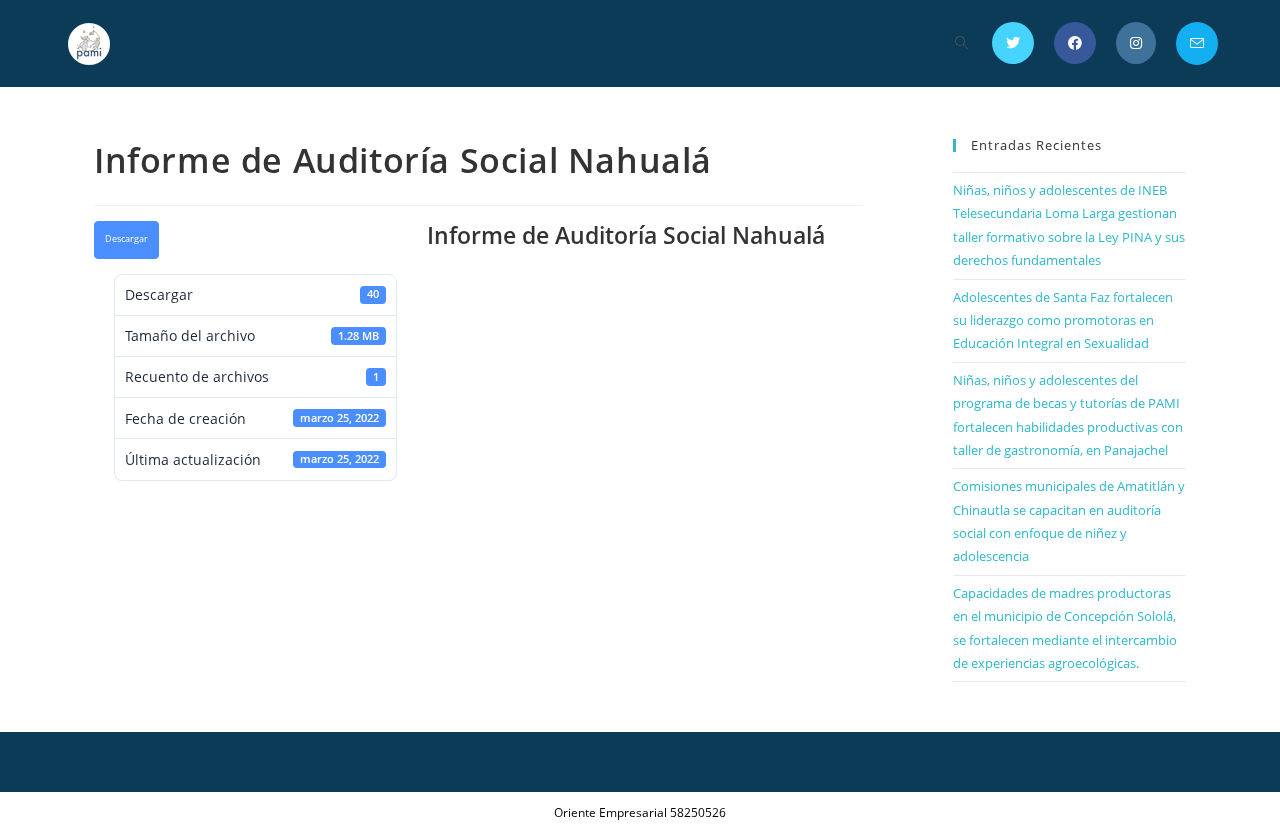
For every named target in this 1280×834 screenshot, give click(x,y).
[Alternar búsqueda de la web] (961, 43)
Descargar (126, 239)
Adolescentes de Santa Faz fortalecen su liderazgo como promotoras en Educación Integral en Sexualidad (1063, 320)
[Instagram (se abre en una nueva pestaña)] (1136, 43)
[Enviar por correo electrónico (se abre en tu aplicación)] (1197, 43)
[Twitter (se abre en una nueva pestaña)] (1013, 43)
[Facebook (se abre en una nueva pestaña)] (1075, 43)
